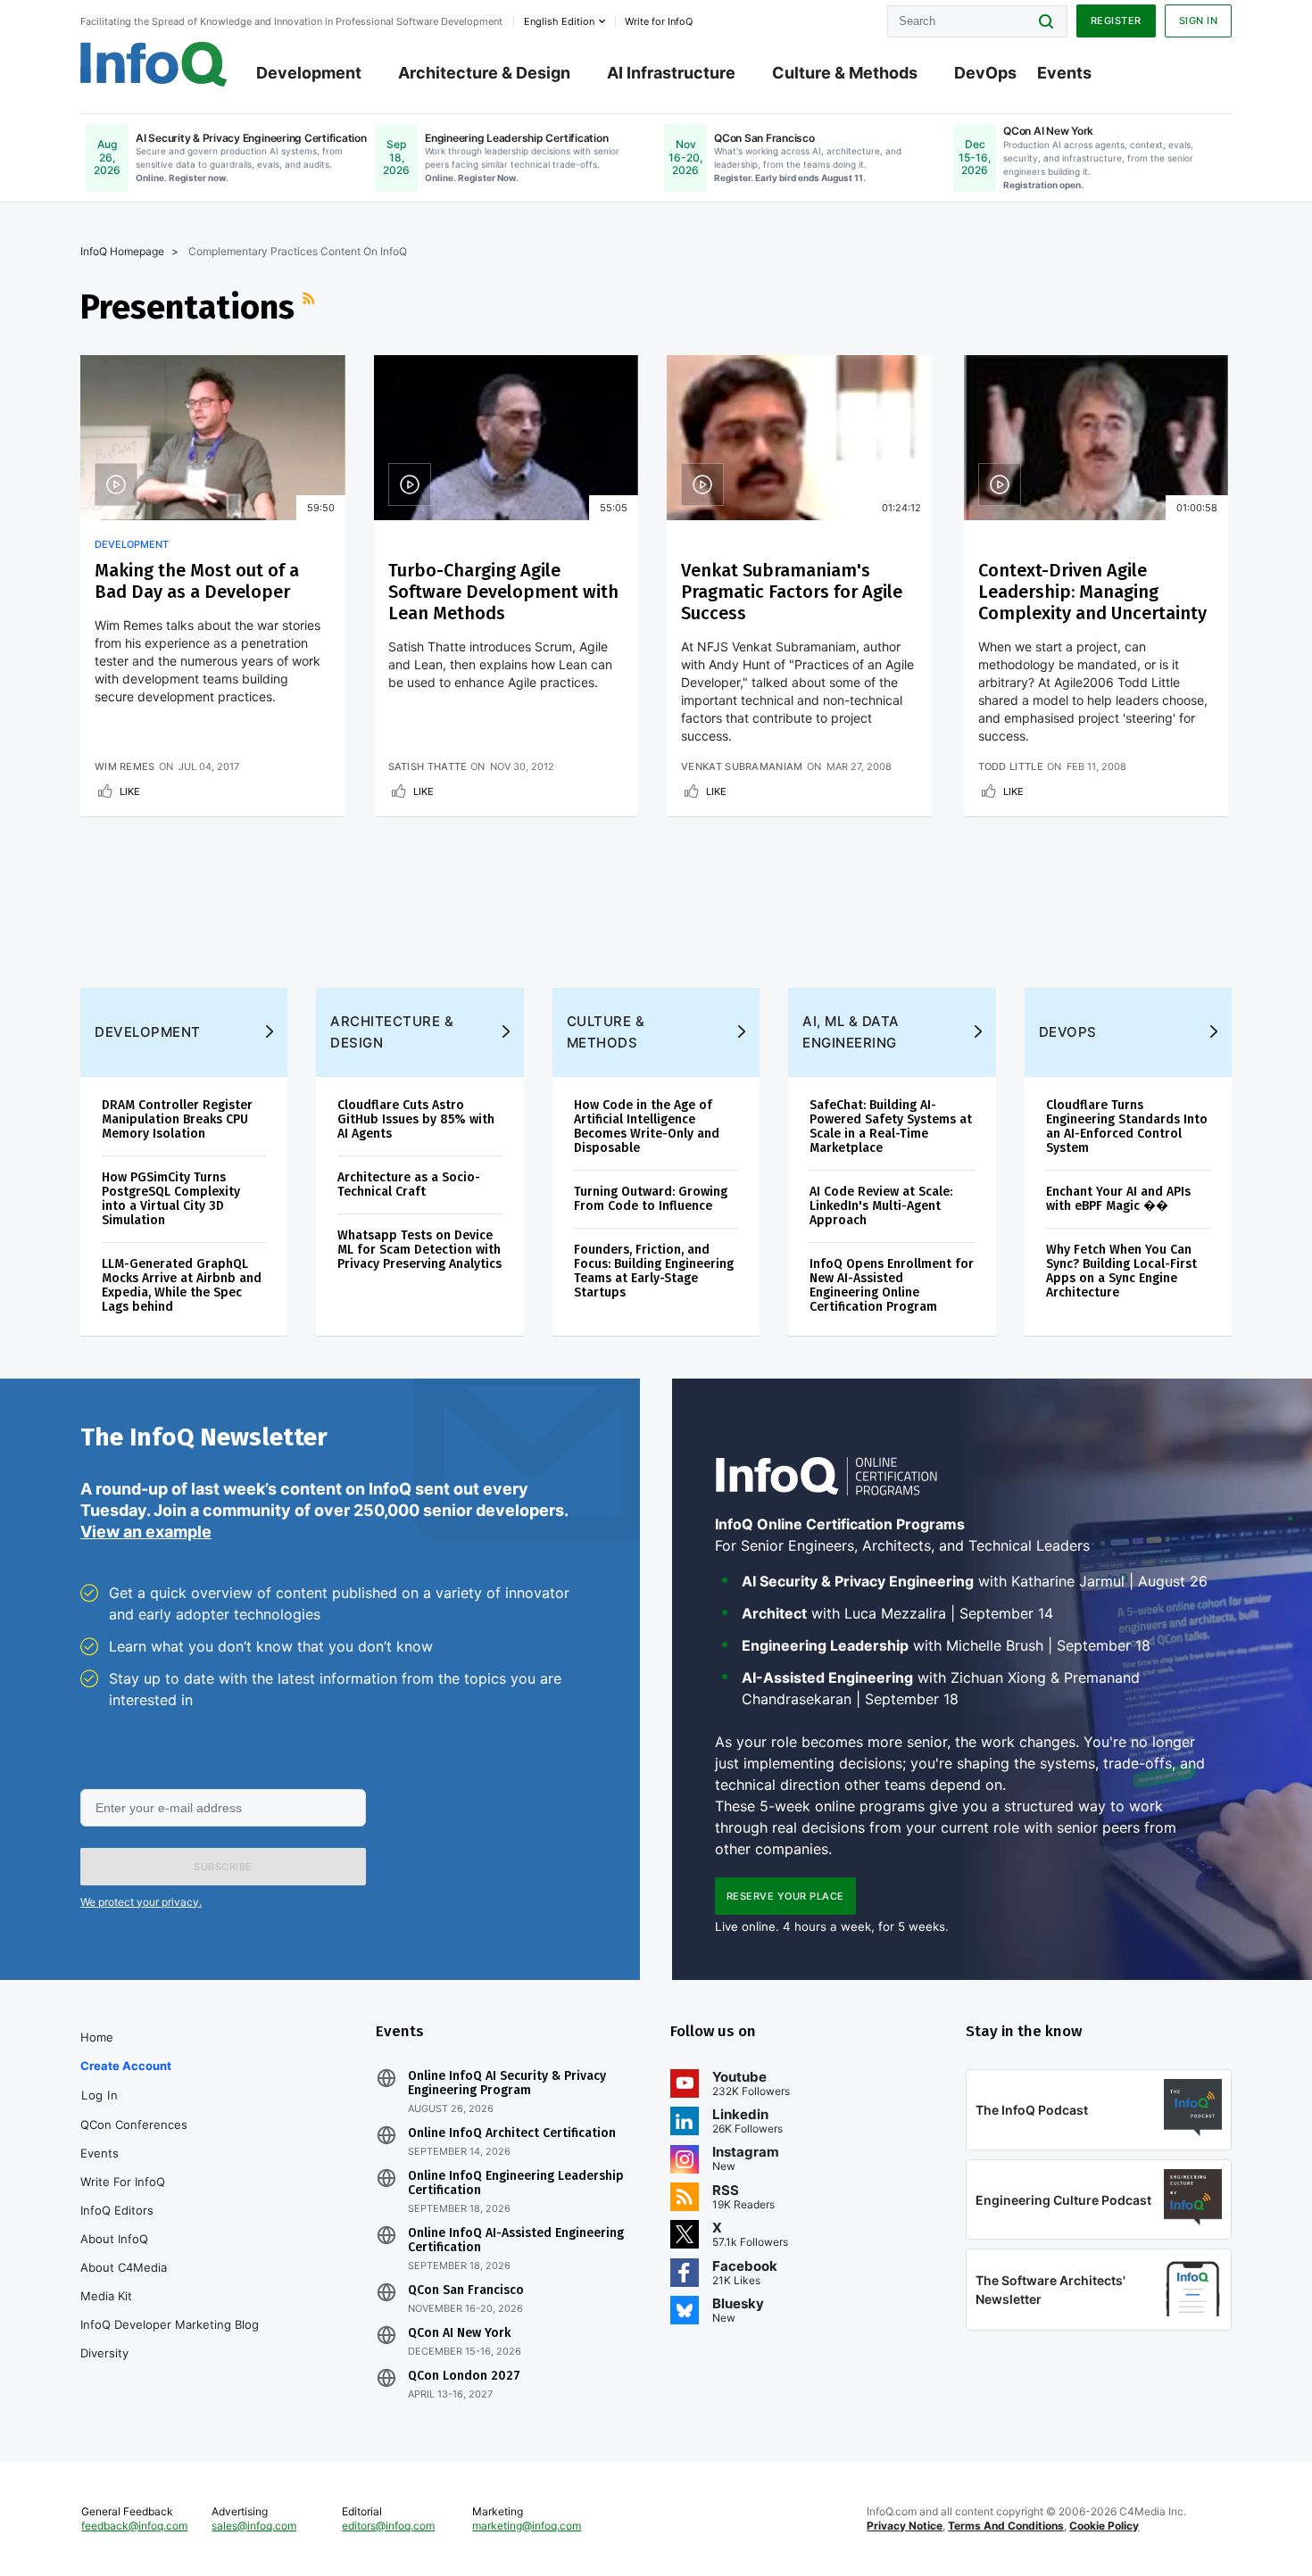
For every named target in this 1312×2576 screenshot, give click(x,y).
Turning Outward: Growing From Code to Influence (651, 1199)
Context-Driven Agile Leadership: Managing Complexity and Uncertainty (1092, 592)
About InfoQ (114, 2239)
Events (1064, 73)
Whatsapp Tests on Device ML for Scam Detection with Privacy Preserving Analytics (419, 1250)
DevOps (985, 73)
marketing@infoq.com (527, 2526)
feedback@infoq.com (134, 2526)
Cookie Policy (1104, 2526)
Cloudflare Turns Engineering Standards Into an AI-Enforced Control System (1127, 1126)
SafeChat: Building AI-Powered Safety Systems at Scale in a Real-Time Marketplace (891, 1126)
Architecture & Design (484, 73)
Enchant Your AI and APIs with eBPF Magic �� (1118, 1199)
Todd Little (1011, 766)
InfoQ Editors (117, 2210)
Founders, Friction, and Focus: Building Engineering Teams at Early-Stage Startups (654, 1271)
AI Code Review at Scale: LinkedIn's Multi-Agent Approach (881, 1206)
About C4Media (124, 2267)
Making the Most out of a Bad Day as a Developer (197, 581)
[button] (223, 1867)
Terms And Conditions (1006, 2526)
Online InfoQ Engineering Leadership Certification (516, 2183)
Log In (100, 2095)
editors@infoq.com (388, 2526)
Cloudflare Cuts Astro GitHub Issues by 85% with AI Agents (416, 1119)
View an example (146, 1532)
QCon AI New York (459, 2333)
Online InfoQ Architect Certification (512, 2133)
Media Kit (106, 2296)
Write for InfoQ (123, 2182)
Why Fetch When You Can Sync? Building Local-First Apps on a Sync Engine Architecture (1121, 1271)
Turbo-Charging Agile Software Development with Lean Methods (503, 592)
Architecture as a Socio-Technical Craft (409, 1184)
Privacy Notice (905, 2526)
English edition (559, 21)
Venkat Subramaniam (742, 766)
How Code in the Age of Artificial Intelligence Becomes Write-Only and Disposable (647, 1126)
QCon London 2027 (464, 2376)
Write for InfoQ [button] (659, 21)
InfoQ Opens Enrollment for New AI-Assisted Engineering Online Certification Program (892, 1285)
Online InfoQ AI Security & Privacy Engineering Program (507, 2083)
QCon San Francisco (466, 2290)
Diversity (104, 2353)
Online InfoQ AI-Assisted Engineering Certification (516, 2241)
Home (97, 2037)
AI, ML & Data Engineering (851, 1032)
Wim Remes (125, 766)
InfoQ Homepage (122, 251)
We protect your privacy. (141, 1902)
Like (130, 791)
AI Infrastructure (671, 73)
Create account (126, 2066)
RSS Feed (311, 307)
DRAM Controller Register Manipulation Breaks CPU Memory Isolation (177, 1119)
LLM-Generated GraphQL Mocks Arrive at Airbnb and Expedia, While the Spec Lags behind (182, 1285)
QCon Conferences (134, 2125)
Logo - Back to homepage (154, 64)
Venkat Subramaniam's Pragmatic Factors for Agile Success (792, 592)
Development (309, 73)
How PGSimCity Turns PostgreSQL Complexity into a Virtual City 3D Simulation (171, 1199)
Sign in (1199, 21)
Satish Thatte (428, 766)
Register (1116, 21)
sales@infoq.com (254, 2526)
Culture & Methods (845, 73)
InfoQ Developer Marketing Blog (170, 2324)
